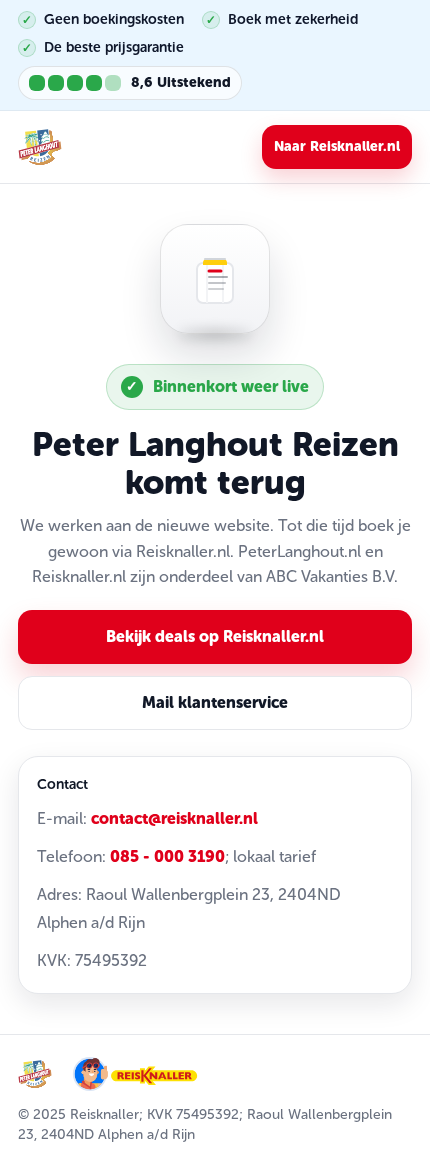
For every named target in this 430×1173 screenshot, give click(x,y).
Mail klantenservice (215, 702)
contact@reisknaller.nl (174, 818)
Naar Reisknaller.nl (337, 146)
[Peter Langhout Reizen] (40, 147)
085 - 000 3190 (167, 856)
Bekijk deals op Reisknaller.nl (215, 636)
